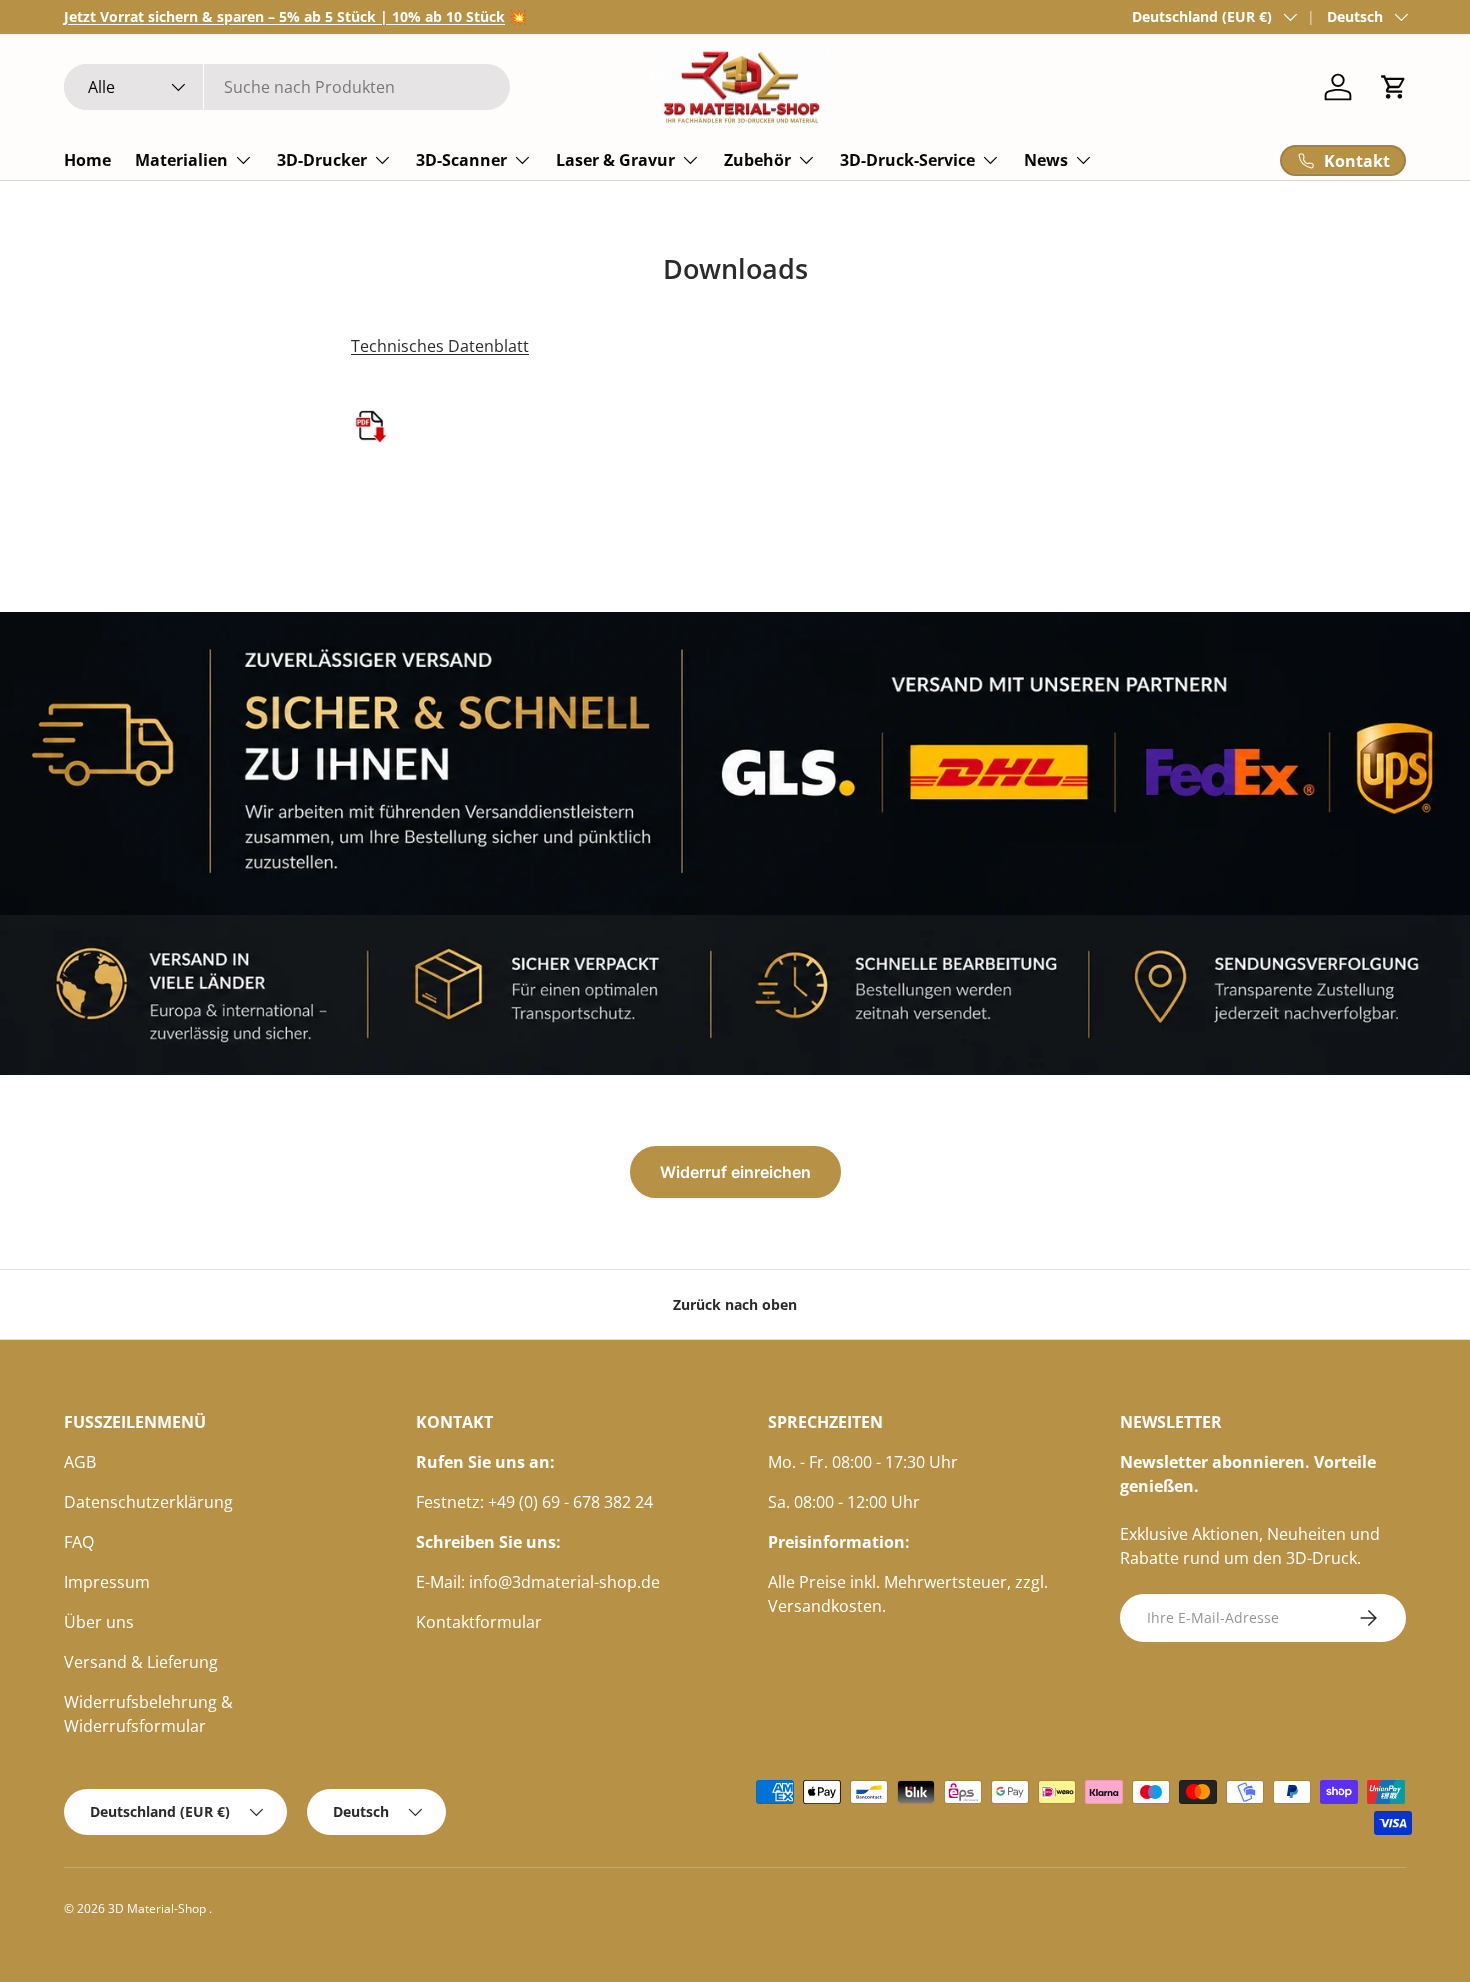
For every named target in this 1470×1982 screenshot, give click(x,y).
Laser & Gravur (615, 160)
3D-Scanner (461, 160)
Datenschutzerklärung (148, 1502)
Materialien (181, 160)
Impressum (107, 1582)
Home (87, 160)
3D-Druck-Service (907, 160)
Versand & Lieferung (141, 1662)
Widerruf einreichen (735, 1172)
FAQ (79, 1542)
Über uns (99, 1622)
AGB (80, 1462)
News (1046, 160)
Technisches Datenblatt (440, 346)
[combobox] (287, 87)
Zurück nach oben (735, 1304)
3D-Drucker (322, 160)
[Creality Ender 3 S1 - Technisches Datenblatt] (371, 402)
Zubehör (757, 160)
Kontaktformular (479, 1622)
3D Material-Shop (158, 1908)
